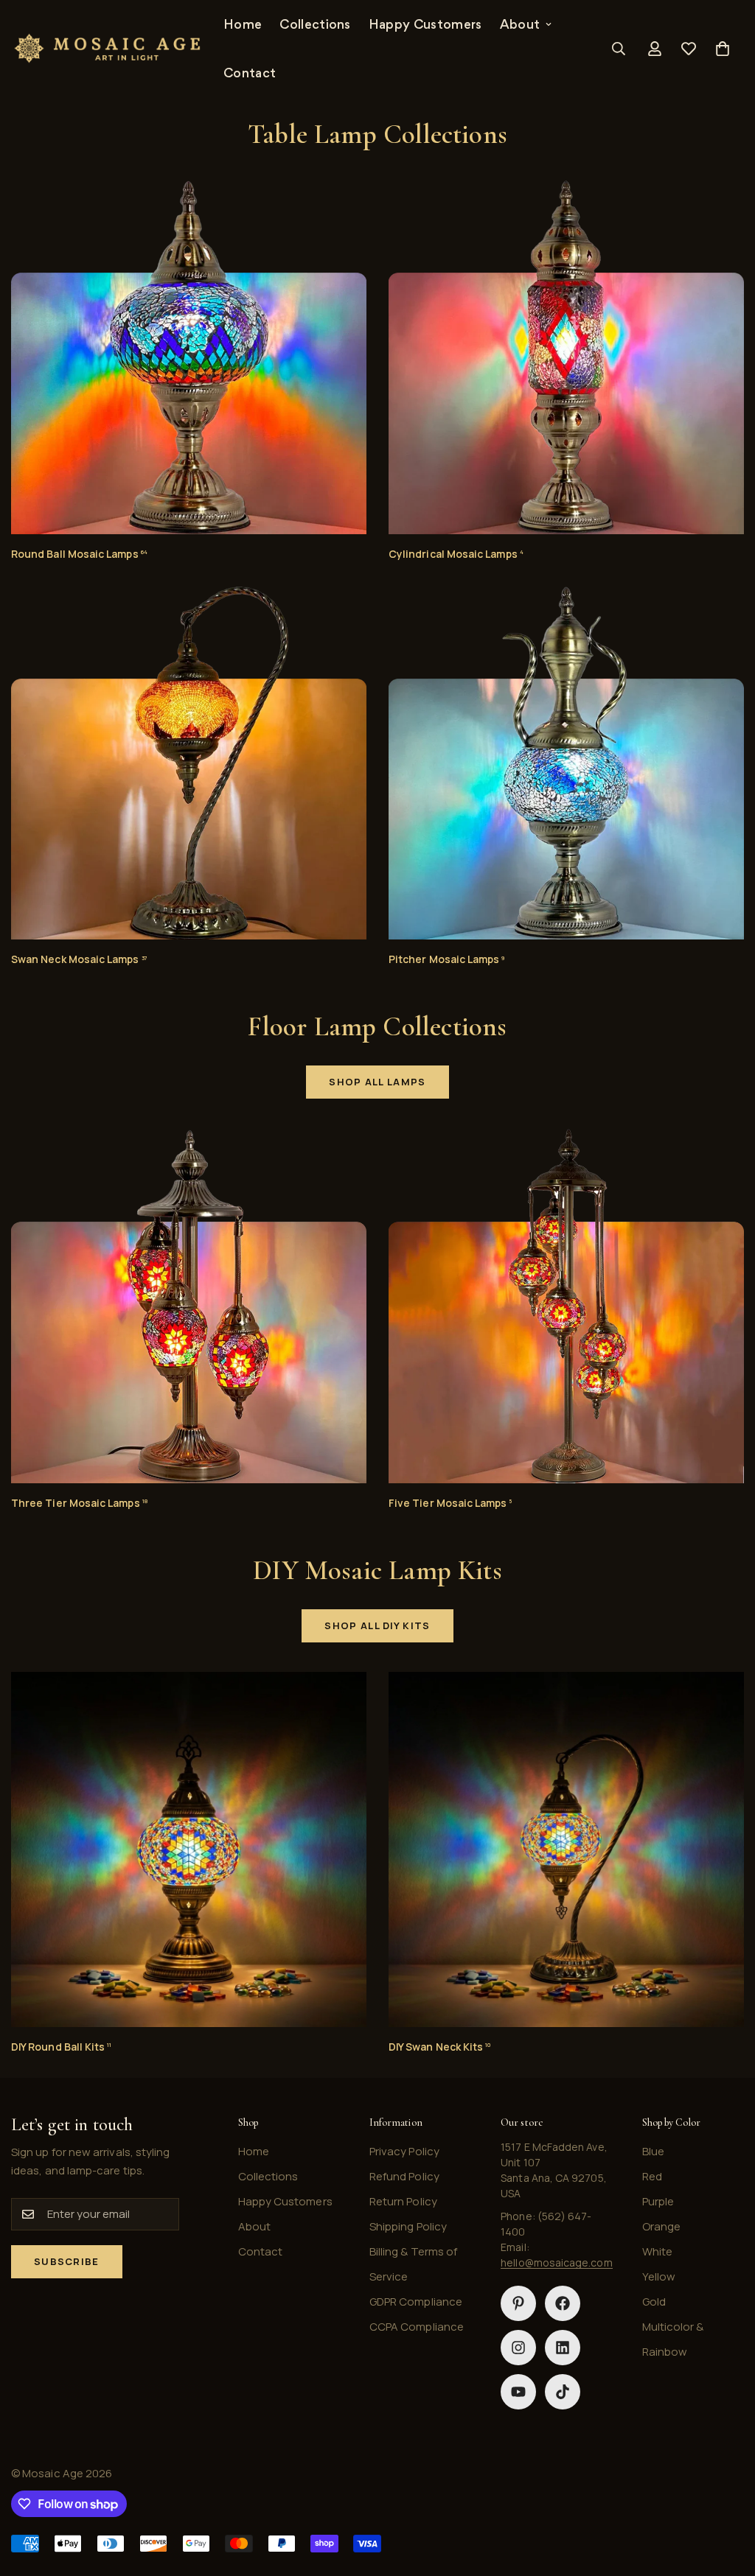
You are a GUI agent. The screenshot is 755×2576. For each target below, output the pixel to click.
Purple (658, 2201)
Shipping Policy (408, 2226)
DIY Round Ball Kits (62, 2047)
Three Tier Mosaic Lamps (79, 1503)
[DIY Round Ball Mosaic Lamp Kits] (189, 1849)
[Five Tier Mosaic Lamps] (566, 1306)
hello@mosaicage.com (556, 2262)
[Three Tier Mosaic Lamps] (189, 1306)
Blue (653, 2151)
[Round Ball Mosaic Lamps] (189, 357)
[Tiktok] (563, 2392)
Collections (315, 24)
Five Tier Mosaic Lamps (450, 1503)
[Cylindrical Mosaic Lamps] (566, 357)
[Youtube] (518, 2392)
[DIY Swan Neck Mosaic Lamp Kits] (566, 1849)
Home (243, 24)
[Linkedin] (563, 2348)
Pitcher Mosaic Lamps (447, 959)
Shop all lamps (377, 1082)
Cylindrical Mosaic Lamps (456, 554)
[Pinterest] (518, 2303)
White (657, 2251)
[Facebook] (563, 2303)
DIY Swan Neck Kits (439, 2047)
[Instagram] (518, 2348)
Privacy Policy (404, 2151)
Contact (250, 73)
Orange (661, 2226)
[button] (723, 49)
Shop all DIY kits (377, 1625)
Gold (654, 2302)
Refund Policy (404, 2176)
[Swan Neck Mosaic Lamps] (189, 763)
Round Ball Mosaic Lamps (79, 554)
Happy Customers (425, 24)
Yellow (659, 2276)
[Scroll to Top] (726, 2496)
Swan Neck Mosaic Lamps (79, 959)
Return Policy (403, 2201)
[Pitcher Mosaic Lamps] (566, 763)
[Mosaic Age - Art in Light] (107, 49)
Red (652, 2176)
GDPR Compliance (416, 2302)
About (520, 24)
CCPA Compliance (417, 2327)
